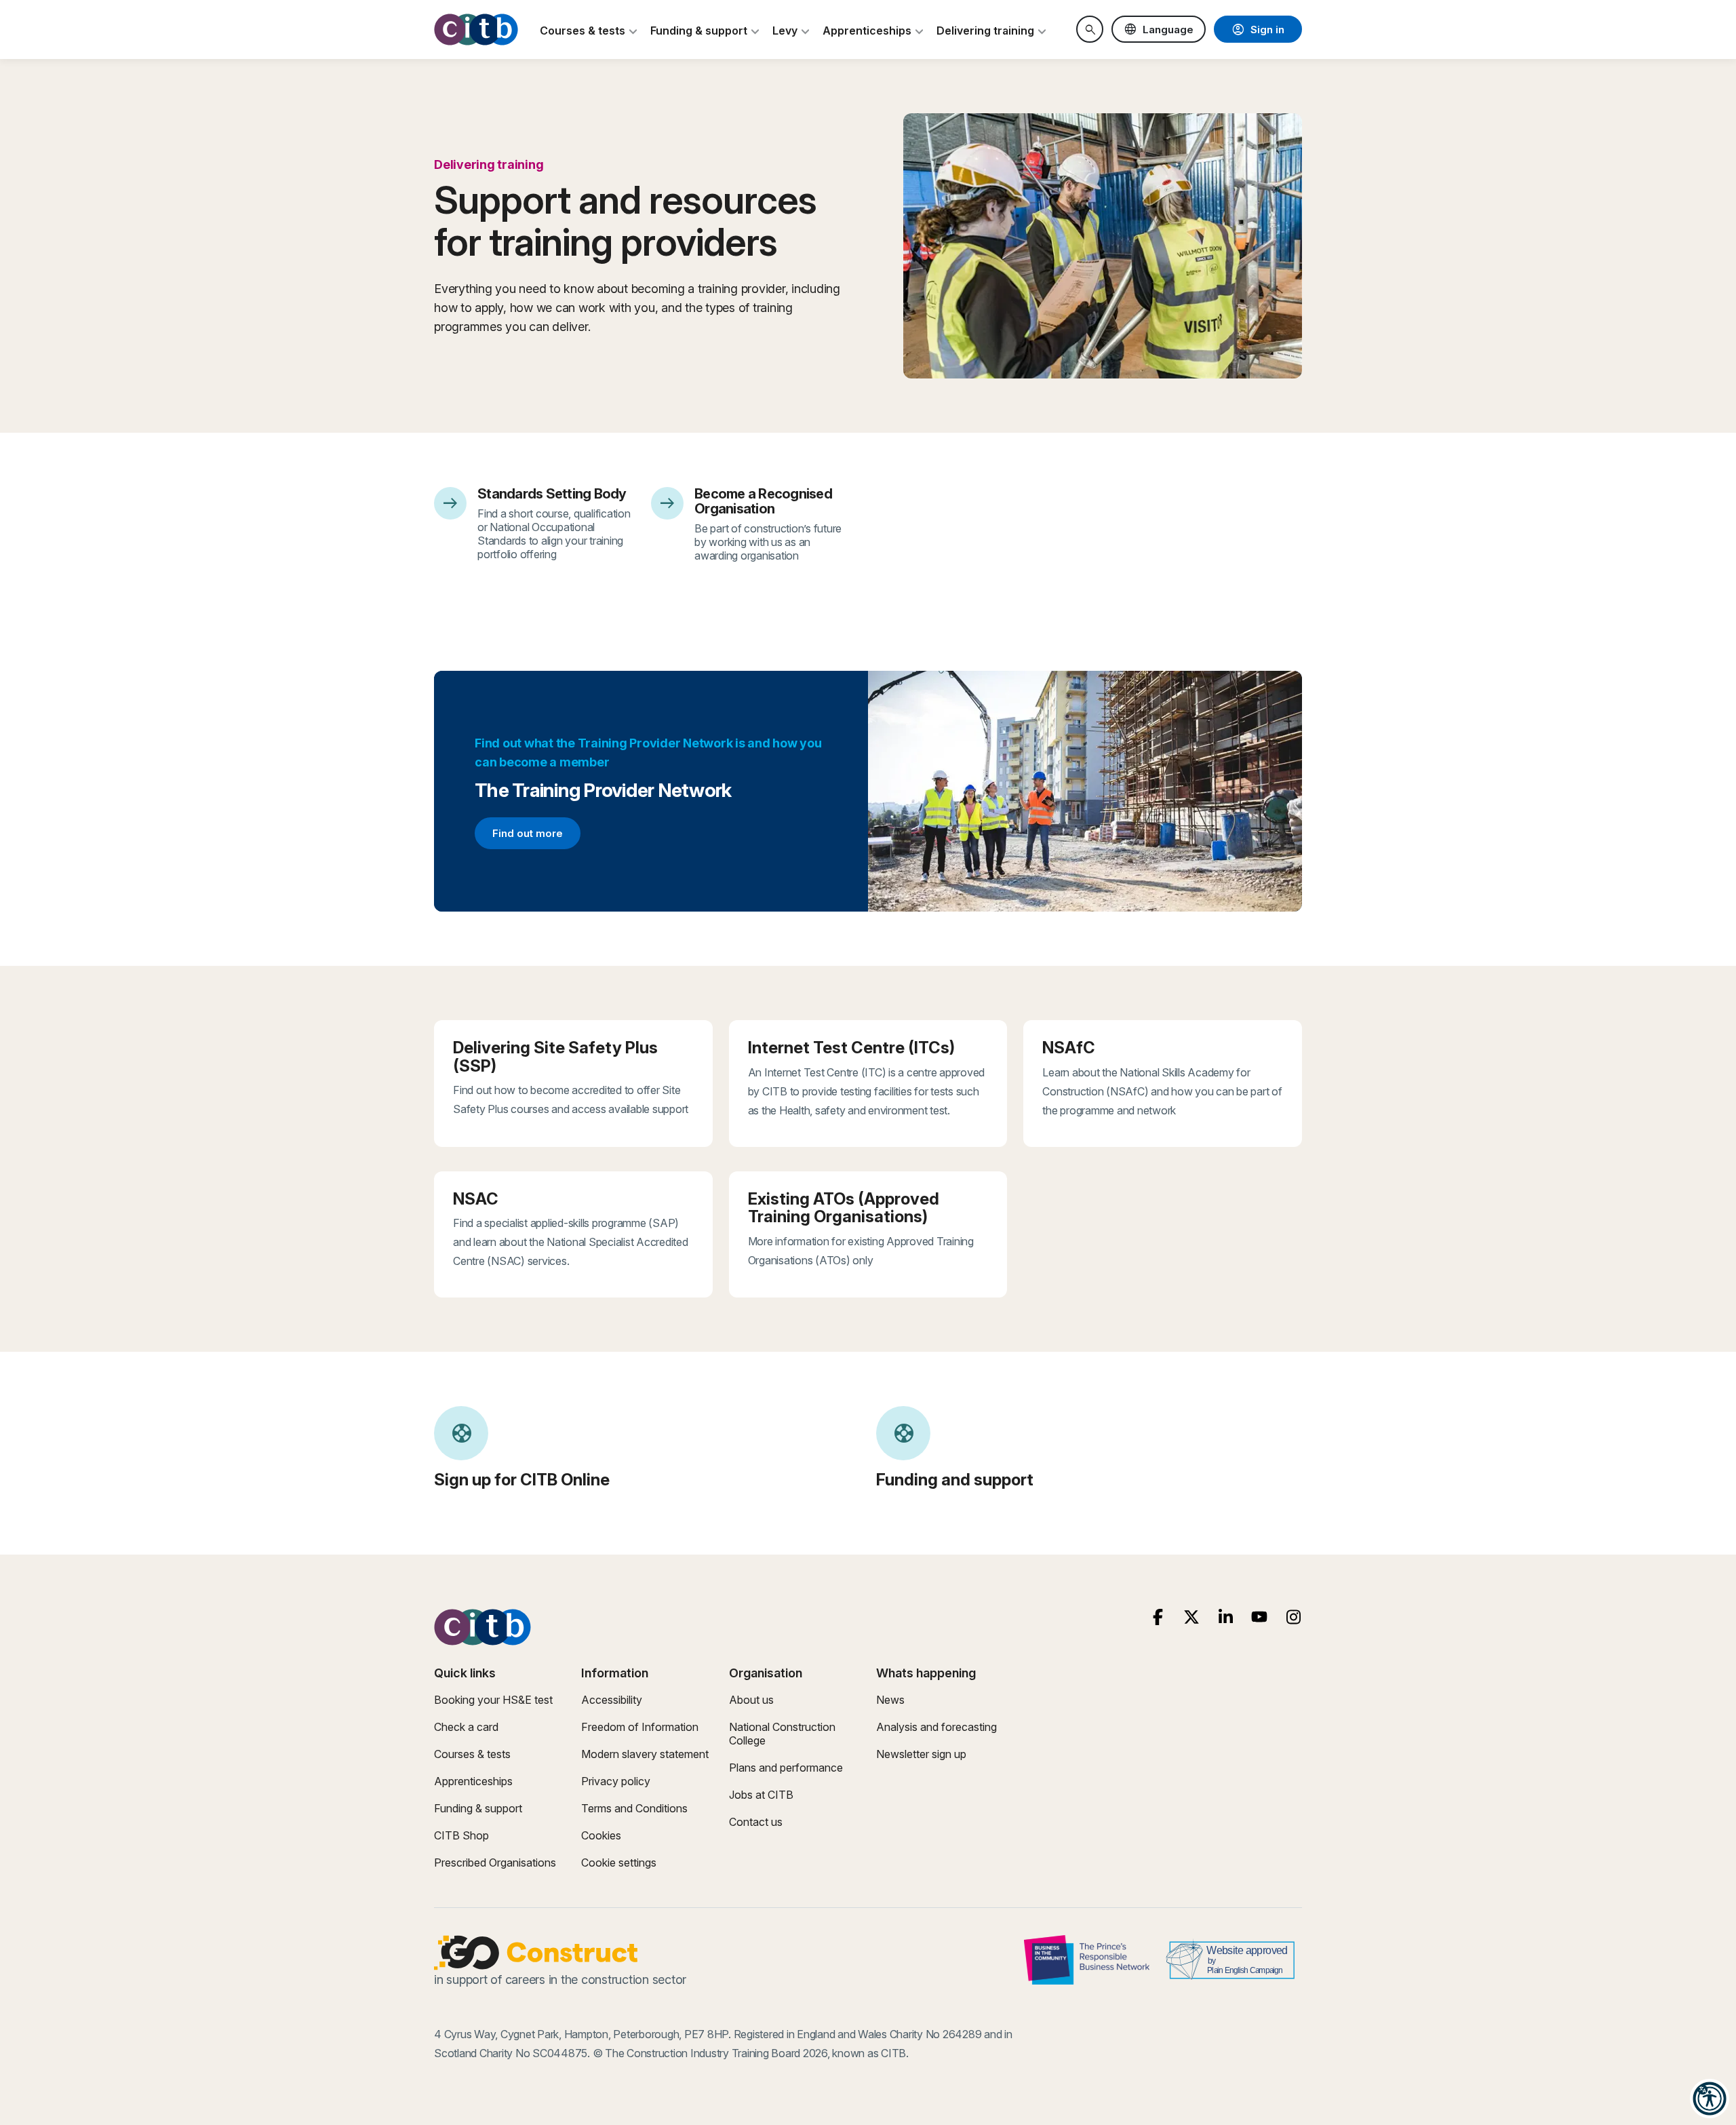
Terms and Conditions (634, 1808)
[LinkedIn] (1226, 1617)
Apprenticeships (473, 1781)
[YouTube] (1260, 1617)
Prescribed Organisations (495, 1863)
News (890, 1700)
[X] (1192, 1617)
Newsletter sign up (921, 1754)
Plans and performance (786, 1768)
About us (751, 1700)
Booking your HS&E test (493, 1700)
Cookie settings (619, 1863)
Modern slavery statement (645, 1754)
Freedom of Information (640, 1727)
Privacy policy (616, 1781)
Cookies (601, 1835)
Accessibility (612, 1700)
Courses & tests (472, 1754)
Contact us (756, 1822)
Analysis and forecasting (936, 1727)
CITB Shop (461, 1835)
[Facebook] (1158, 1617)
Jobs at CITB (761, 1795)
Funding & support (478, 1808)
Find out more (536, 836)
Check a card (466, 1727)
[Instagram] (1294, 1617)
